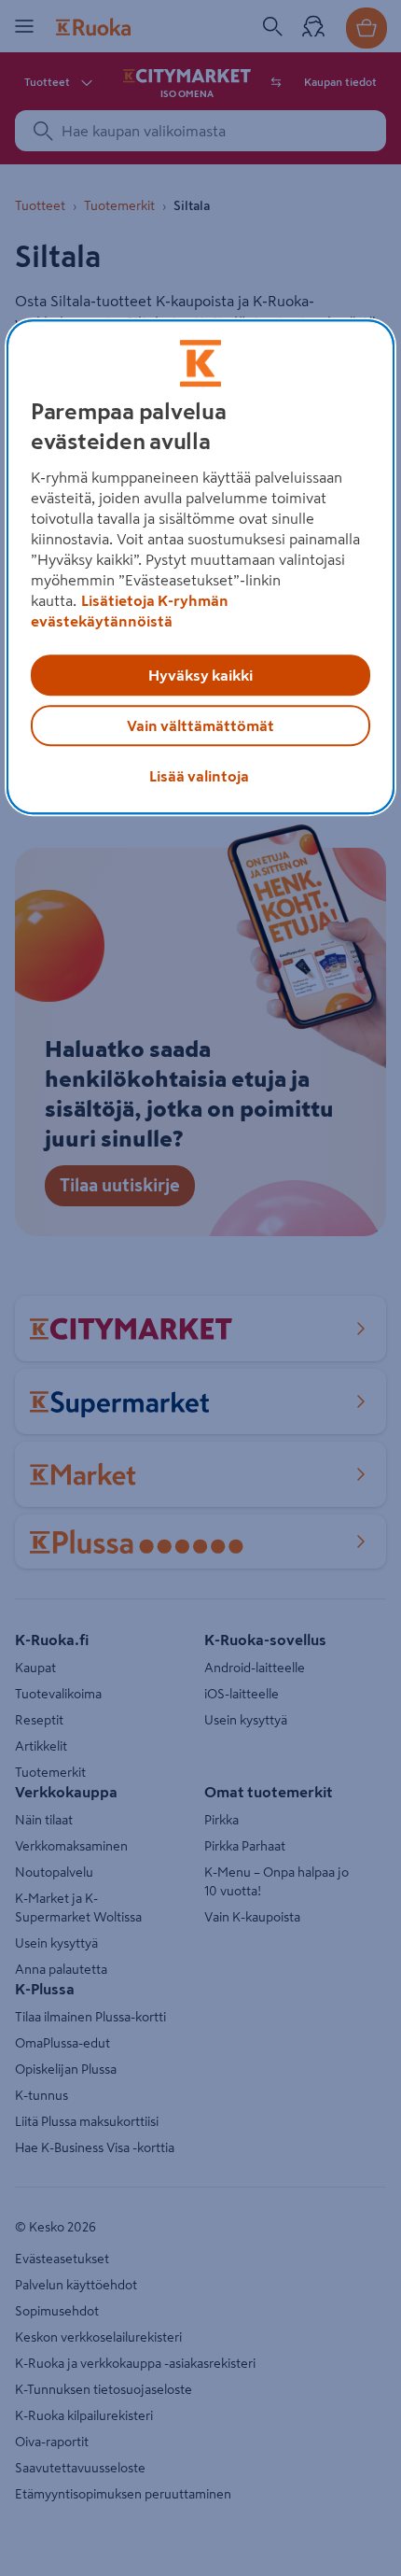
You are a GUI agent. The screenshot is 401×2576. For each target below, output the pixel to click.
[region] (201, 567)
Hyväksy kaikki (200, 675)
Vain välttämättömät (200, 725)
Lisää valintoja (199, 776)
